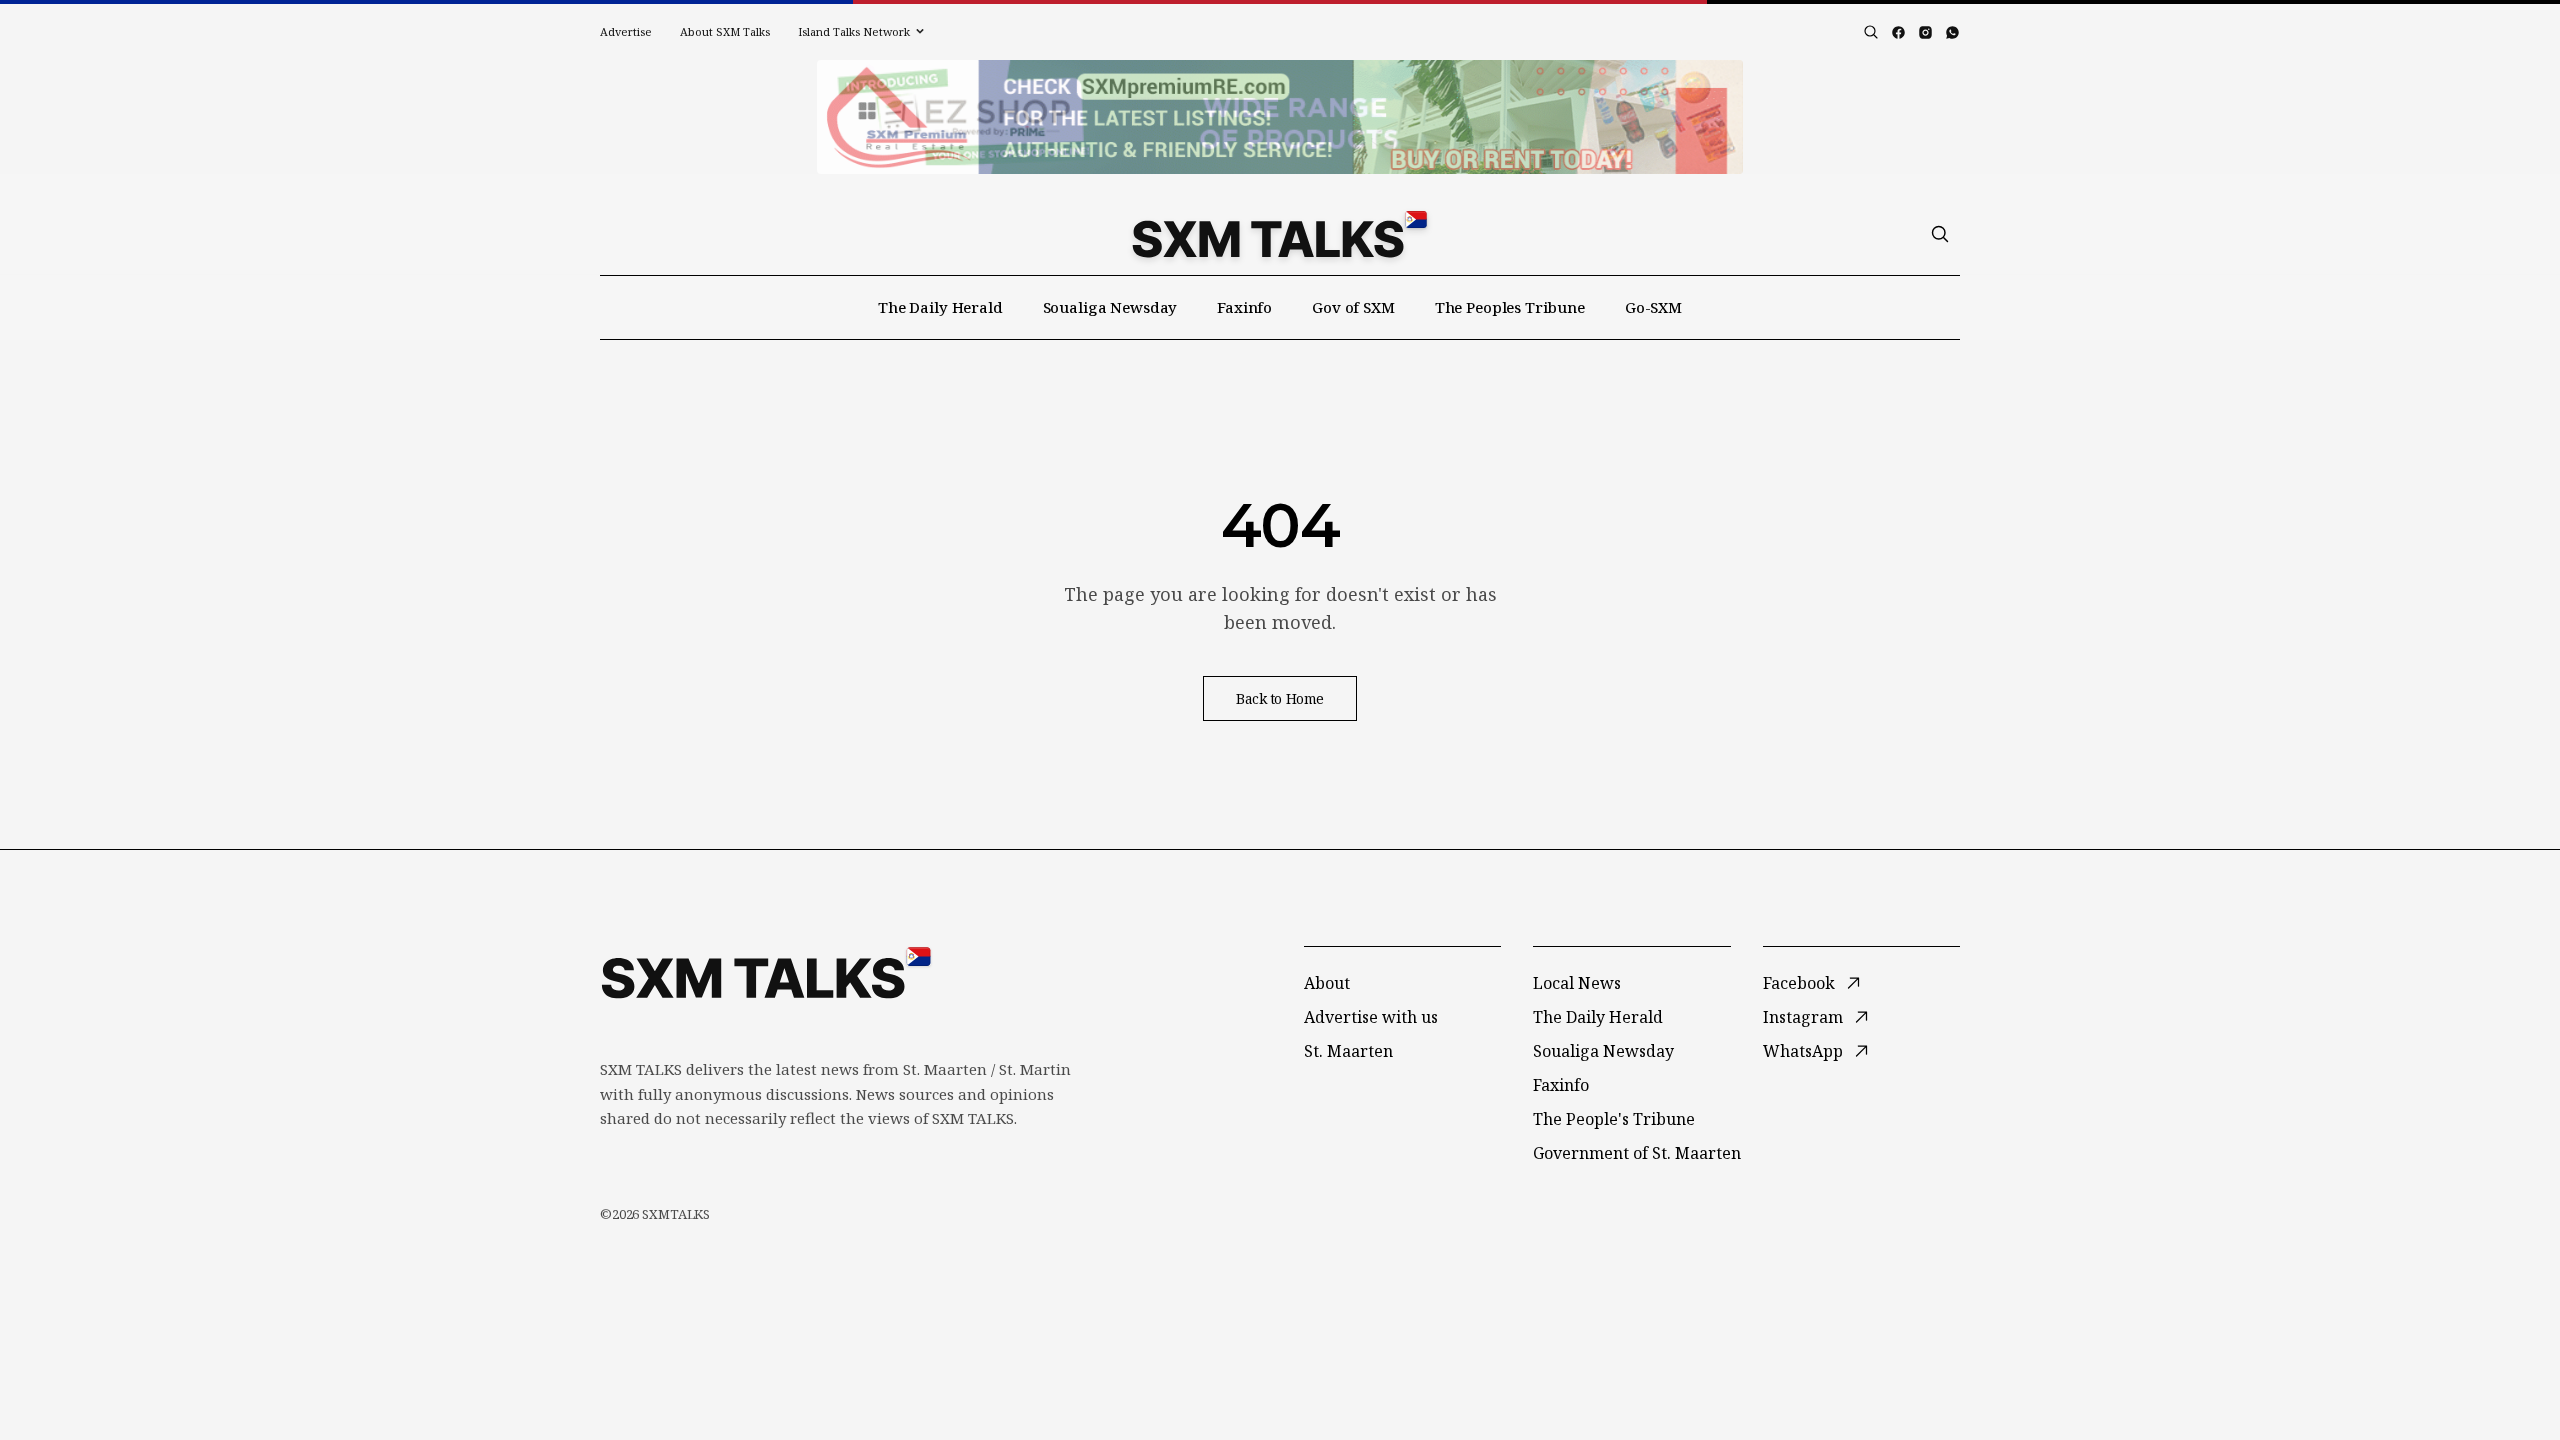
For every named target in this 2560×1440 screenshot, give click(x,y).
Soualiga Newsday (1110, 307)
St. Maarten (1348, 1051)
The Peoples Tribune (1510, 307)
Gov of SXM (1353, 307)
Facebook (1799, 983)
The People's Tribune (1614, 1119)
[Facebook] (1898, 32)
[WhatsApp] (1952, 32)
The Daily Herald (940, 307)
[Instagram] (1925, 32)
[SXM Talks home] (1279, 234)
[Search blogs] (1871, 32)
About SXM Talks (725, 31)
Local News (1577, 983)
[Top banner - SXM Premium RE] (1280, 117)
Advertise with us (1371, 1017)
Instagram (1803, 1017)
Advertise (626, 31)
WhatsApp (1803, 1051)
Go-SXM (1653, 307)
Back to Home (1280, 698)
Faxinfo (1244, 307)
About (1327, 983)
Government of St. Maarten (1637, 1153)
